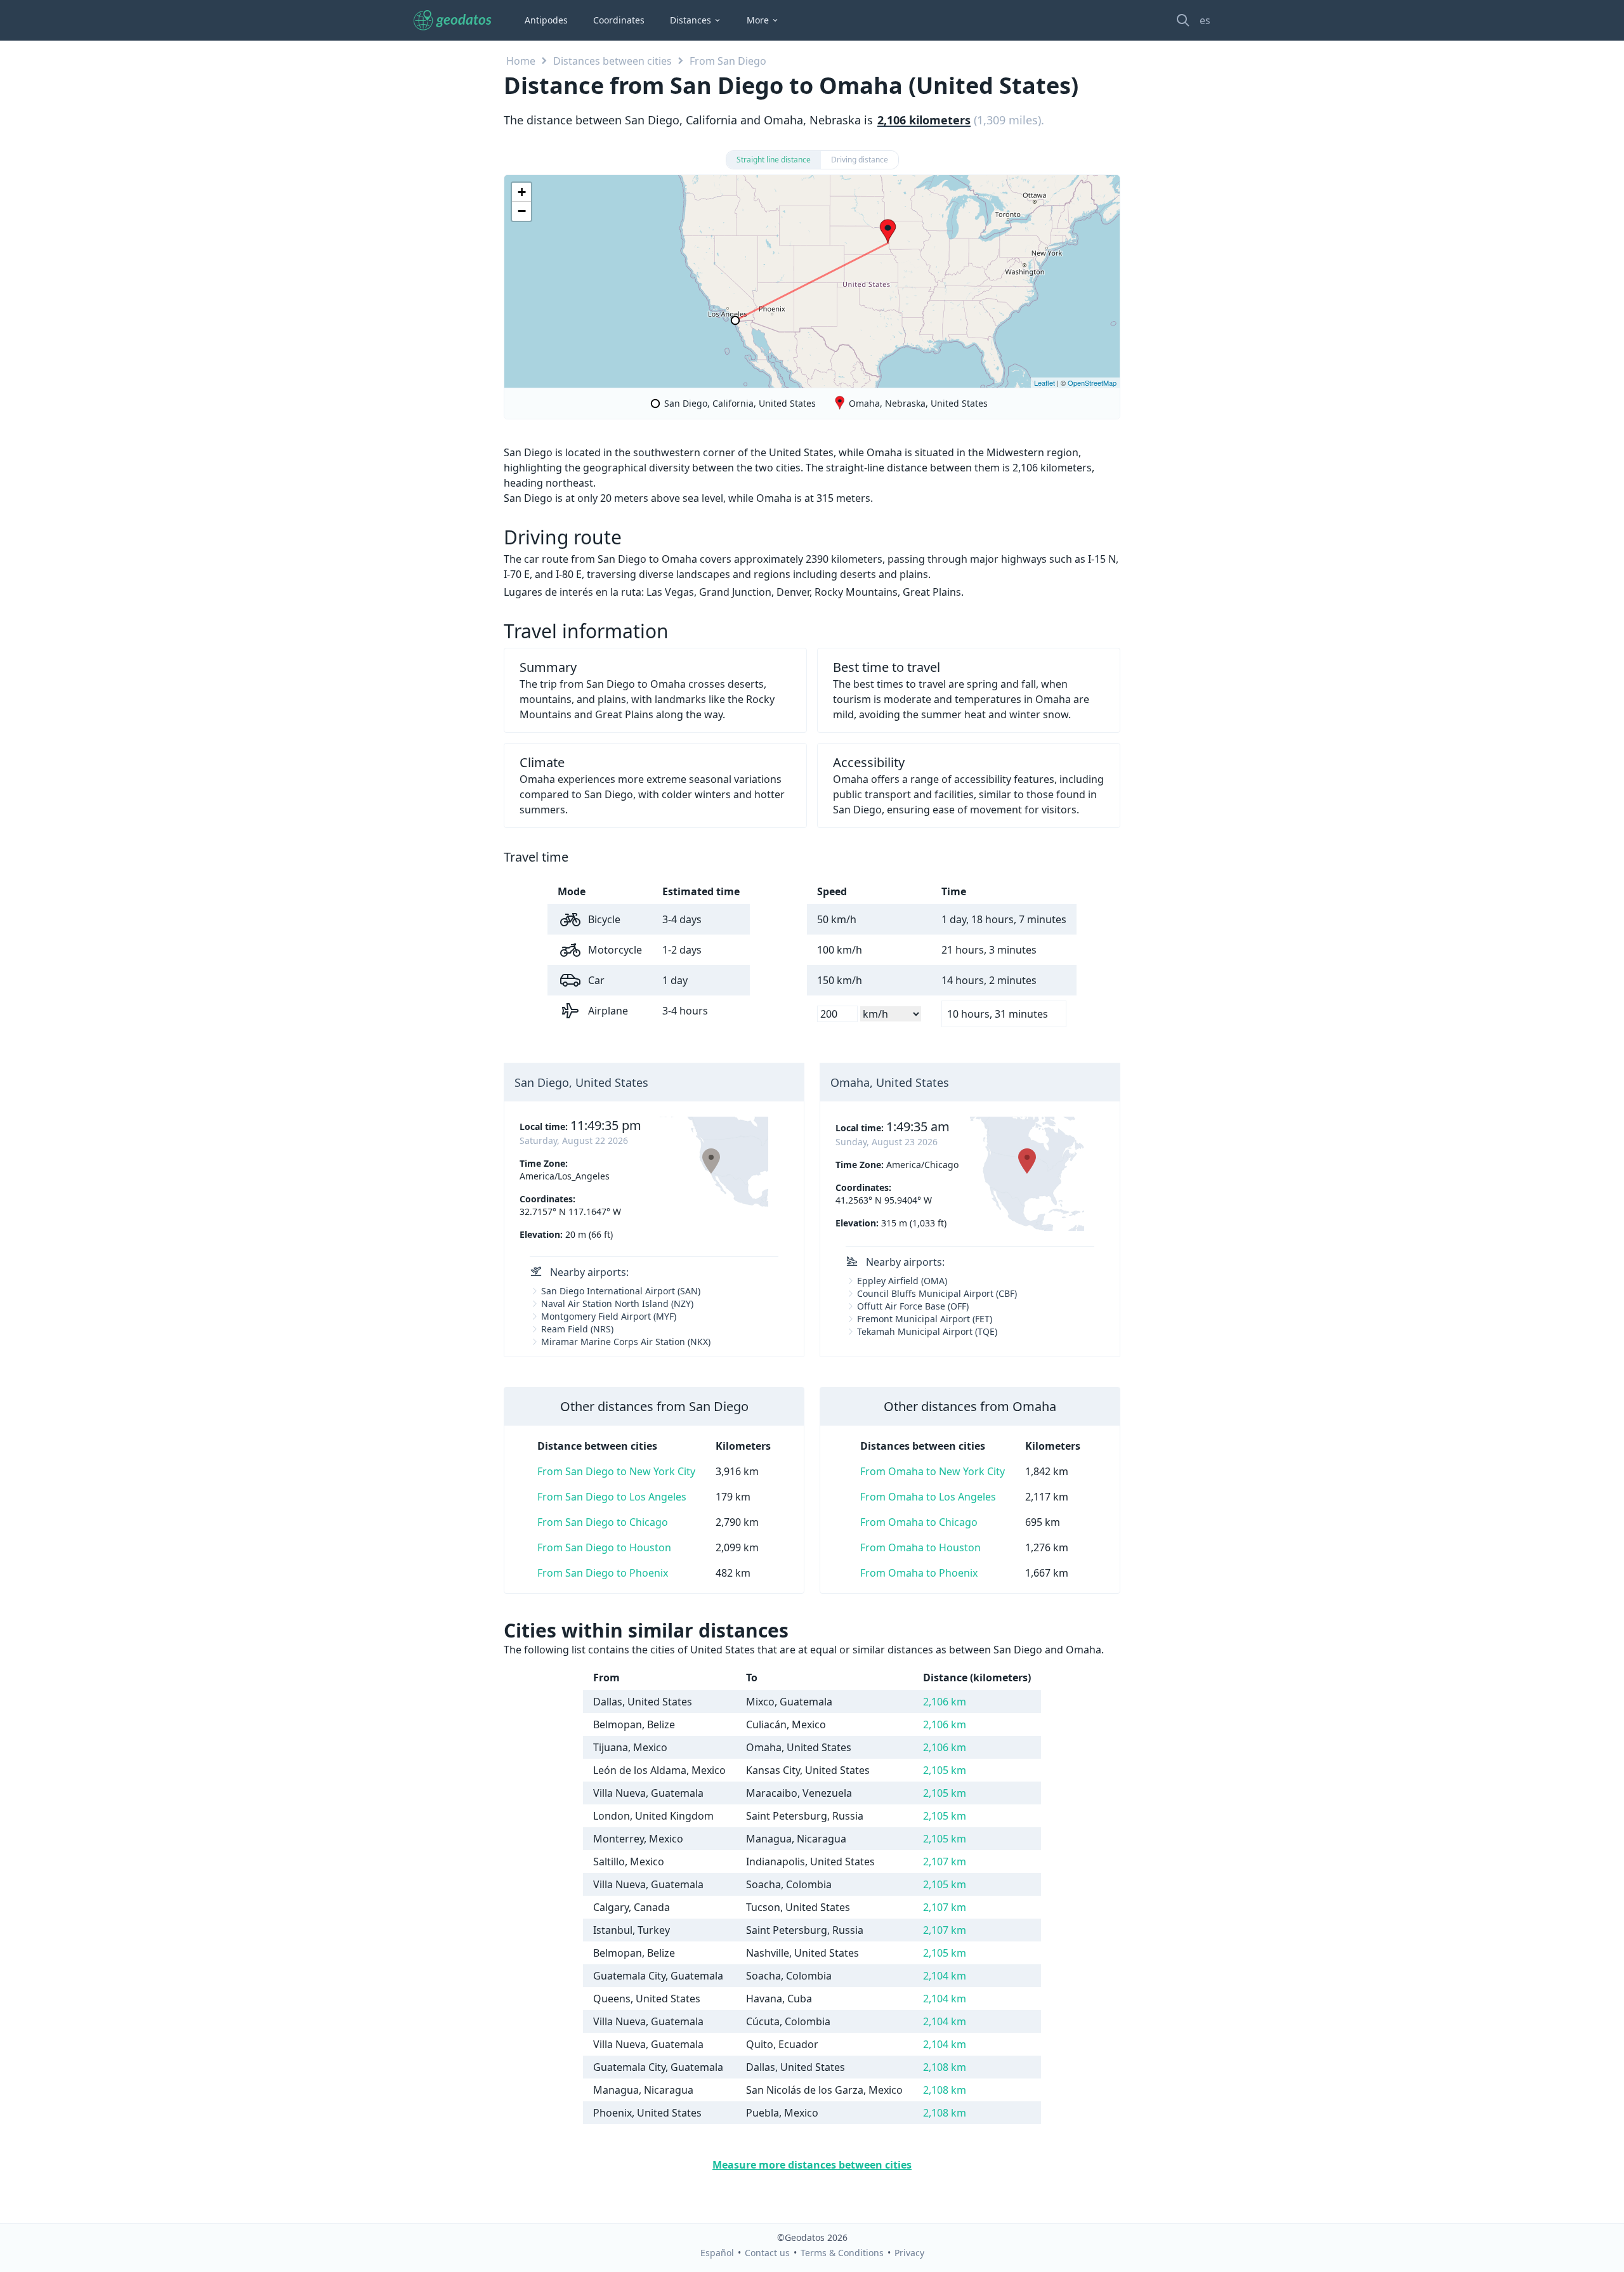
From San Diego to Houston (604, 1547)
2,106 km (945, 1702)
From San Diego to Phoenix (603, 1573)
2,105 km (945, 1770)
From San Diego (728, 61)
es (1205, 20)
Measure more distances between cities (812, 2165)
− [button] (522, 211)
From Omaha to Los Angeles (928, 1497)
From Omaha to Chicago (919, 1522)
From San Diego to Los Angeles (612, 1497)
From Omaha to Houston (920, 1547)
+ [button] (522, 192)
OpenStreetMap (1092, 383)
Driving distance (860, 160)
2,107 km (945, 1862)
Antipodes (546, 20)
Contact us (767, 2253)
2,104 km (945, 1976)
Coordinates (619, 20)
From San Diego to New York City (616, 1471)
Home (521, 61)
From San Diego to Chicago (603, 1522)
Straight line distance (774, 160)
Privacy (909, 2253)
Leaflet (1044, 383)
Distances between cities (612, 61)
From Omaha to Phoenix (919, 1573)
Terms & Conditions (842, 2253)
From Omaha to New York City (933, 1471)
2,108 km (945, 2067)
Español (717, 2253)
